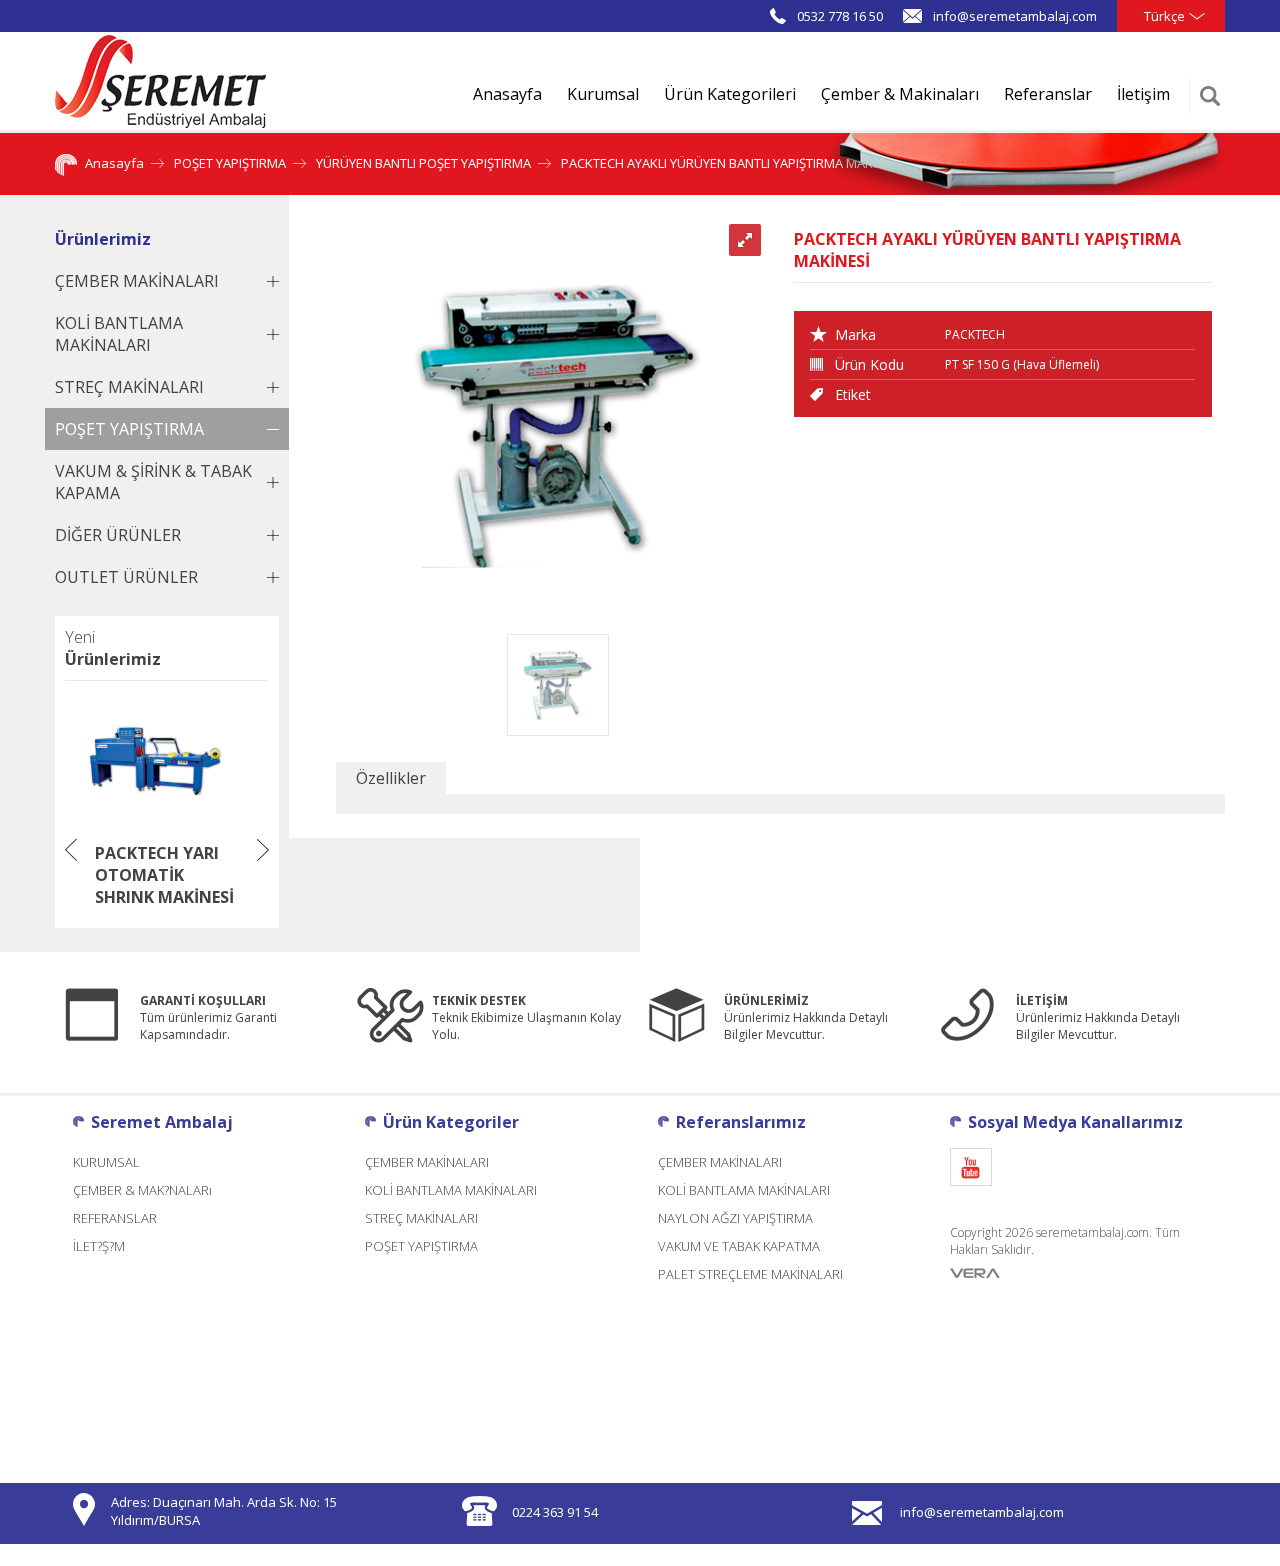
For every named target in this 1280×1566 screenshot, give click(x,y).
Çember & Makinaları (900, 94)
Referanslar (1048, 94)
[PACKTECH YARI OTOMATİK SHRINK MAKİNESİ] (155, 827)
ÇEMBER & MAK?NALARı (142, 1190)
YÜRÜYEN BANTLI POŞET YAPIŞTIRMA (423, 163)
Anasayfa (507, 94)
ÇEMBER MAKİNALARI (427, 1162)
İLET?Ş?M (99, 1246)
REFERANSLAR (115, 1218)
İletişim (1143, 94)
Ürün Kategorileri (730, 94)
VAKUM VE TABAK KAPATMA (739, 1246)
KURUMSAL (106, 1162)
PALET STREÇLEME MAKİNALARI (750, 1274)
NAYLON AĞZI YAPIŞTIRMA (735, 1218)
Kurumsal (603, 94)
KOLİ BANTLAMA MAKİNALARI (451, 1190)
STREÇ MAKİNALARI (421, 1218)
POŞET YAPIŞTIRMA (230, 163)
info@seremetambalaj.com (1015, 16)
